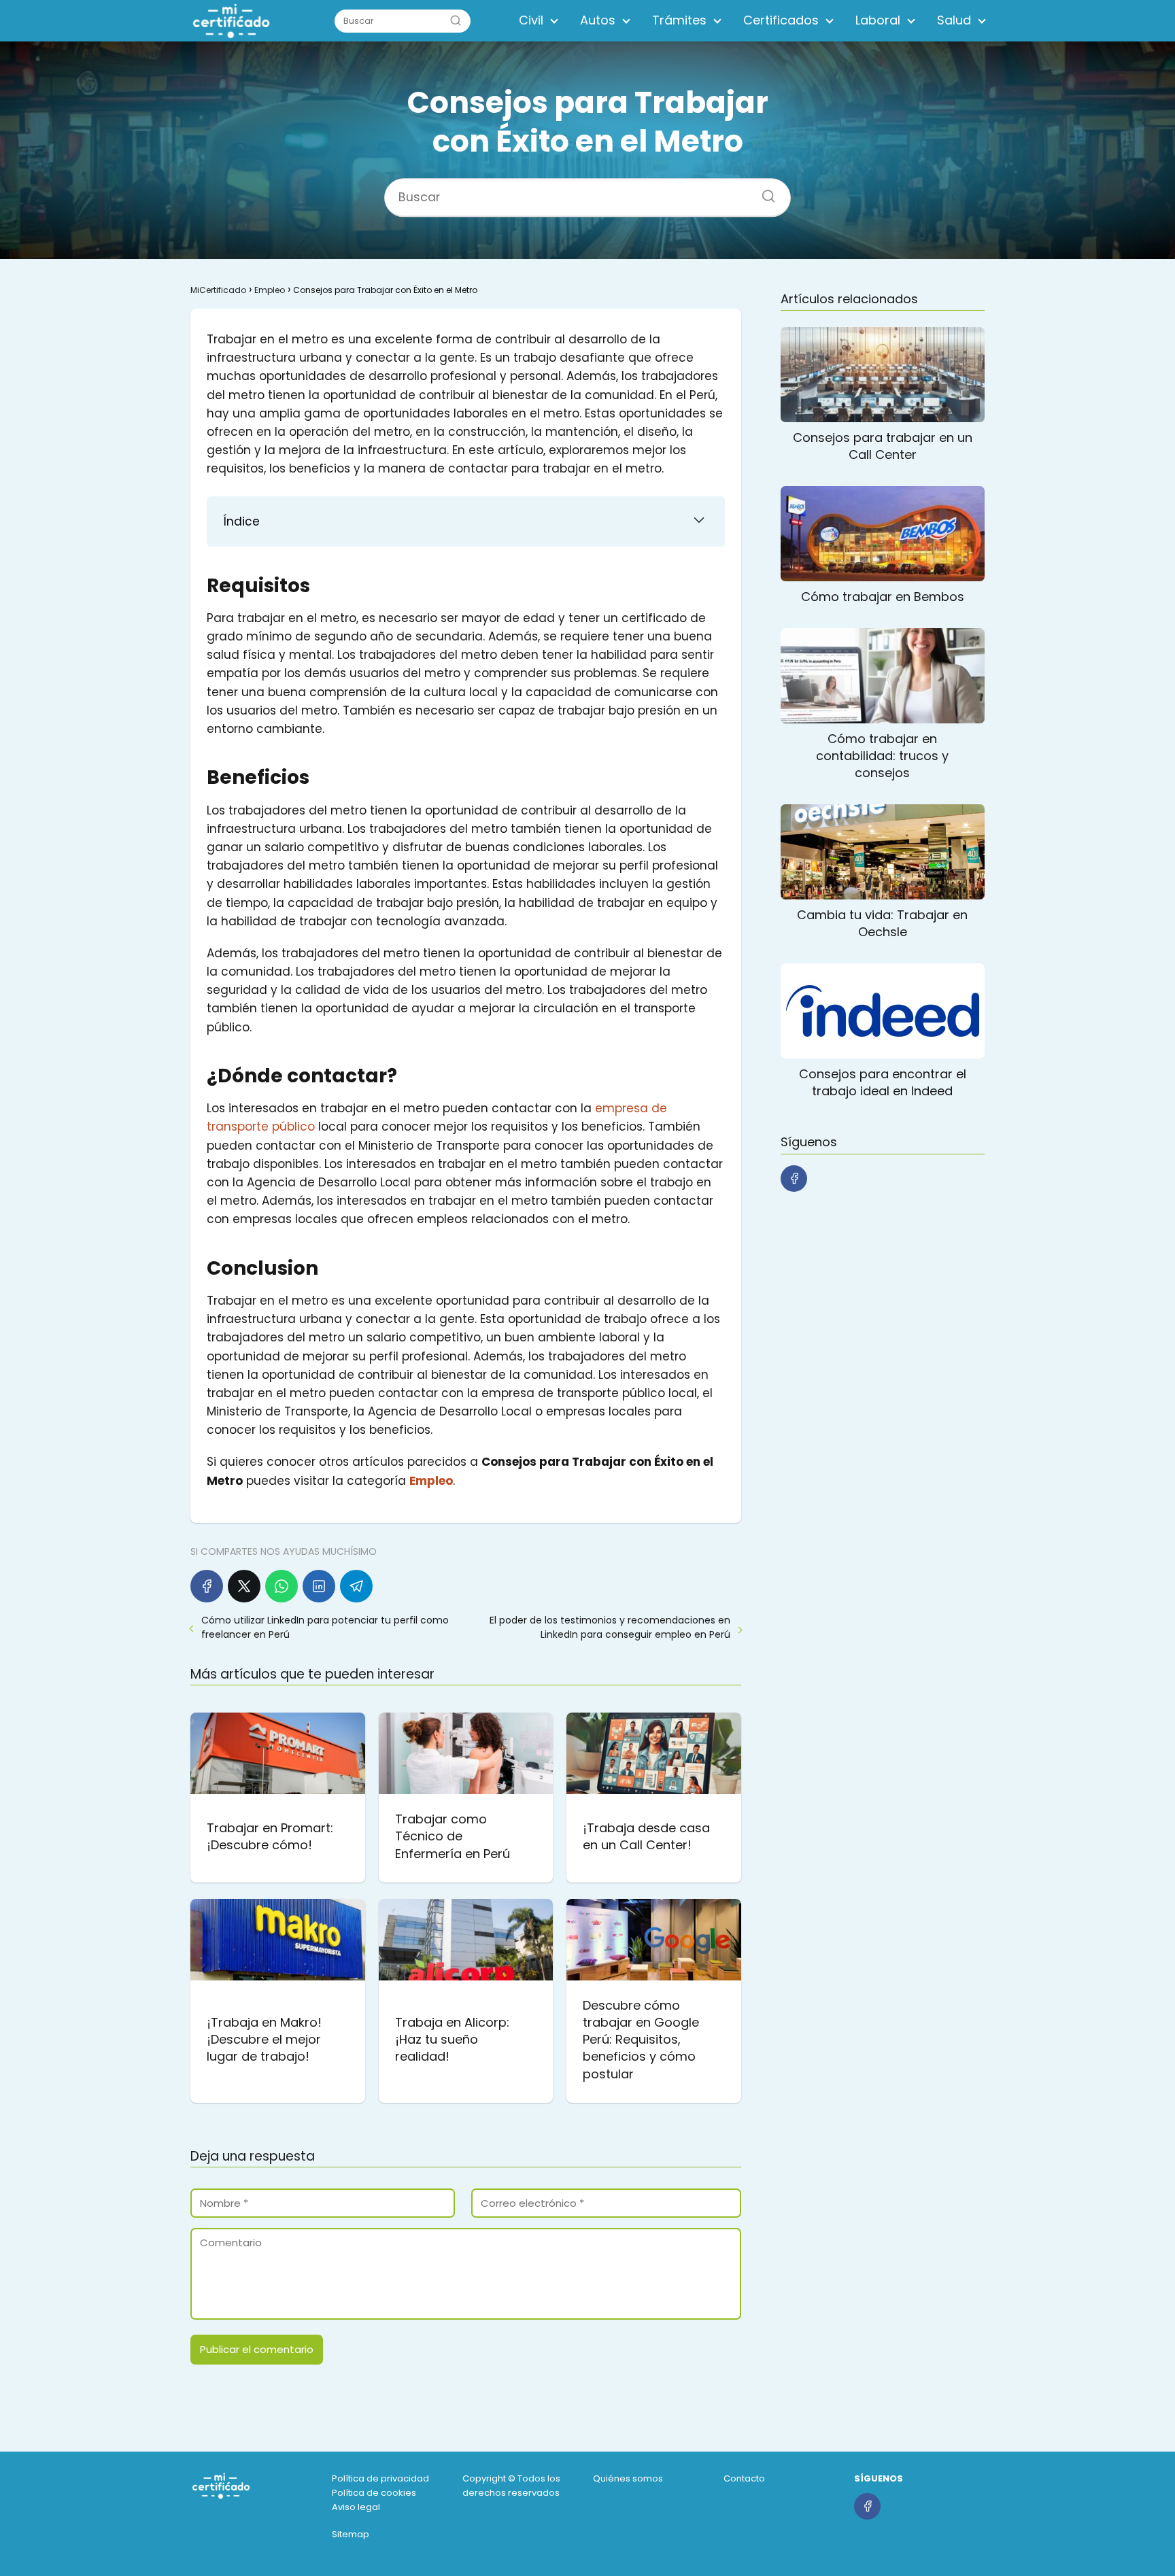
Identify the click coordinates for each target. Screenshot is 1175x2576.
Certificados (781, 20)
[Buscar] (456, 20)
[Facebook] (207, 1586)
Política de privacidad (380, 2478)
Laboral (878, 20)
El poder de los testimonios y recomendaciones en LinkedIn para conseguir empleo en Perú (610, 1627)
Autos (598, 20)
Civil (531, 20)
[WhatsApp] (282, 1586)
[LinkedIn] (319, 1586)
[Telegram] (356, 1586)
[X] (244, 1586)
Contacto (744, 2478)
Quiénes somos (628, 2478)
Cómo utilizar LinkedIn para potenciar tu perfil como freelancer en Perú (325, 1627)
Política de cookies (374, 2493)
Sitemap (351, 2534)
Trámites (679, 20)
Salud (954, 20)
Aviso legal (356, 2507)
